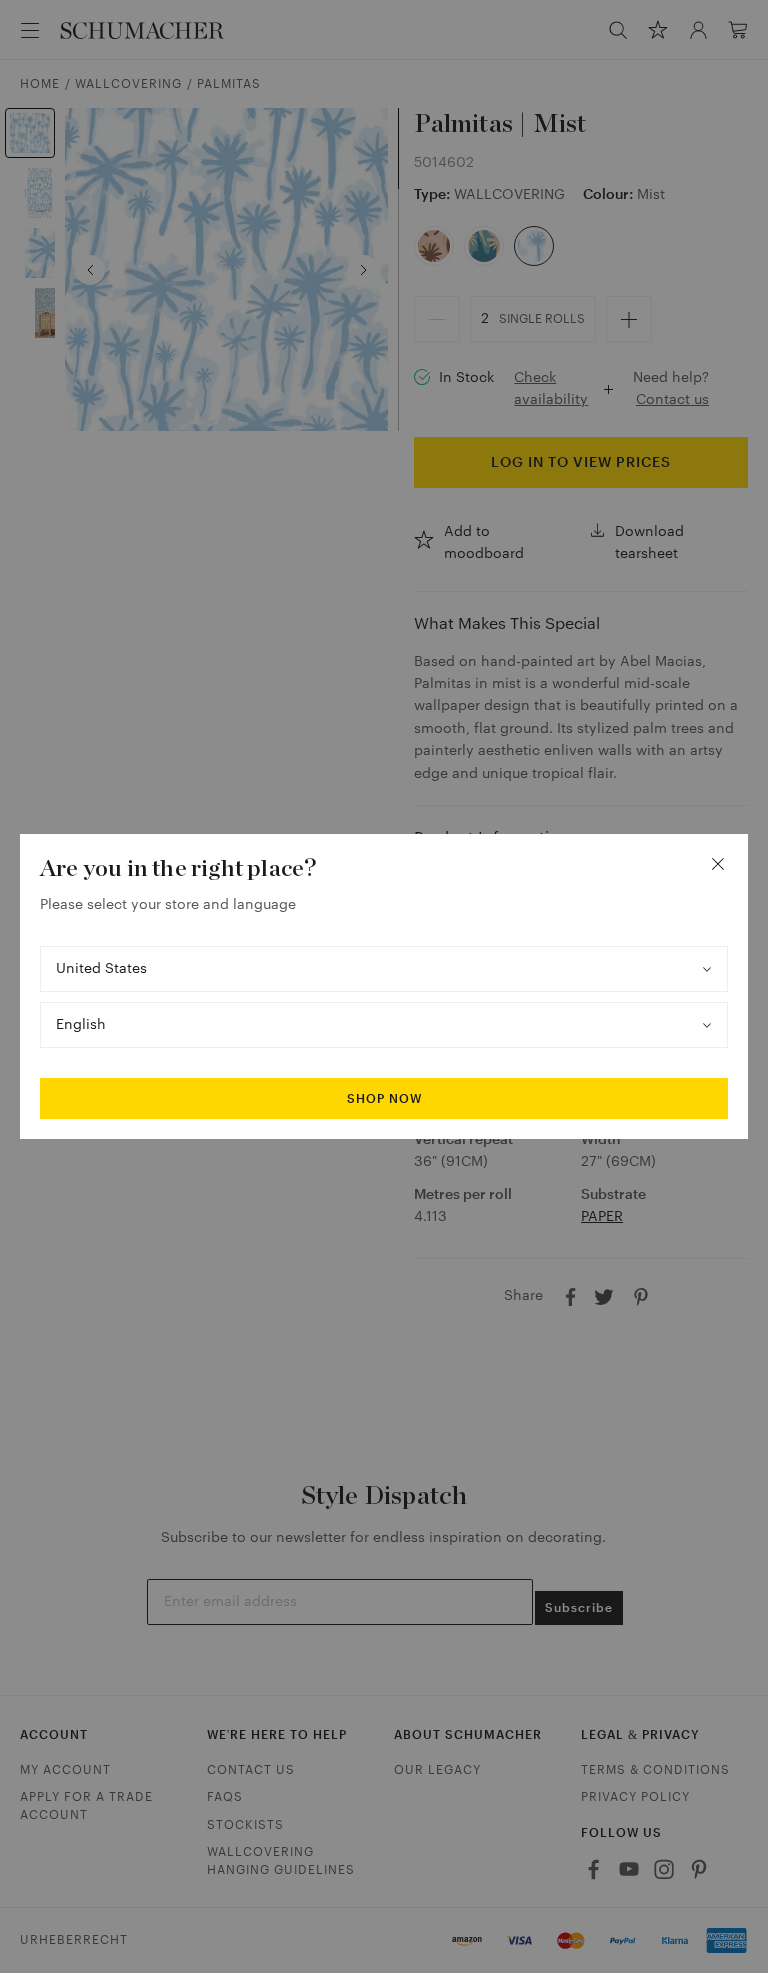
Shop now (384, 1099)
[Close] (718, 864)
